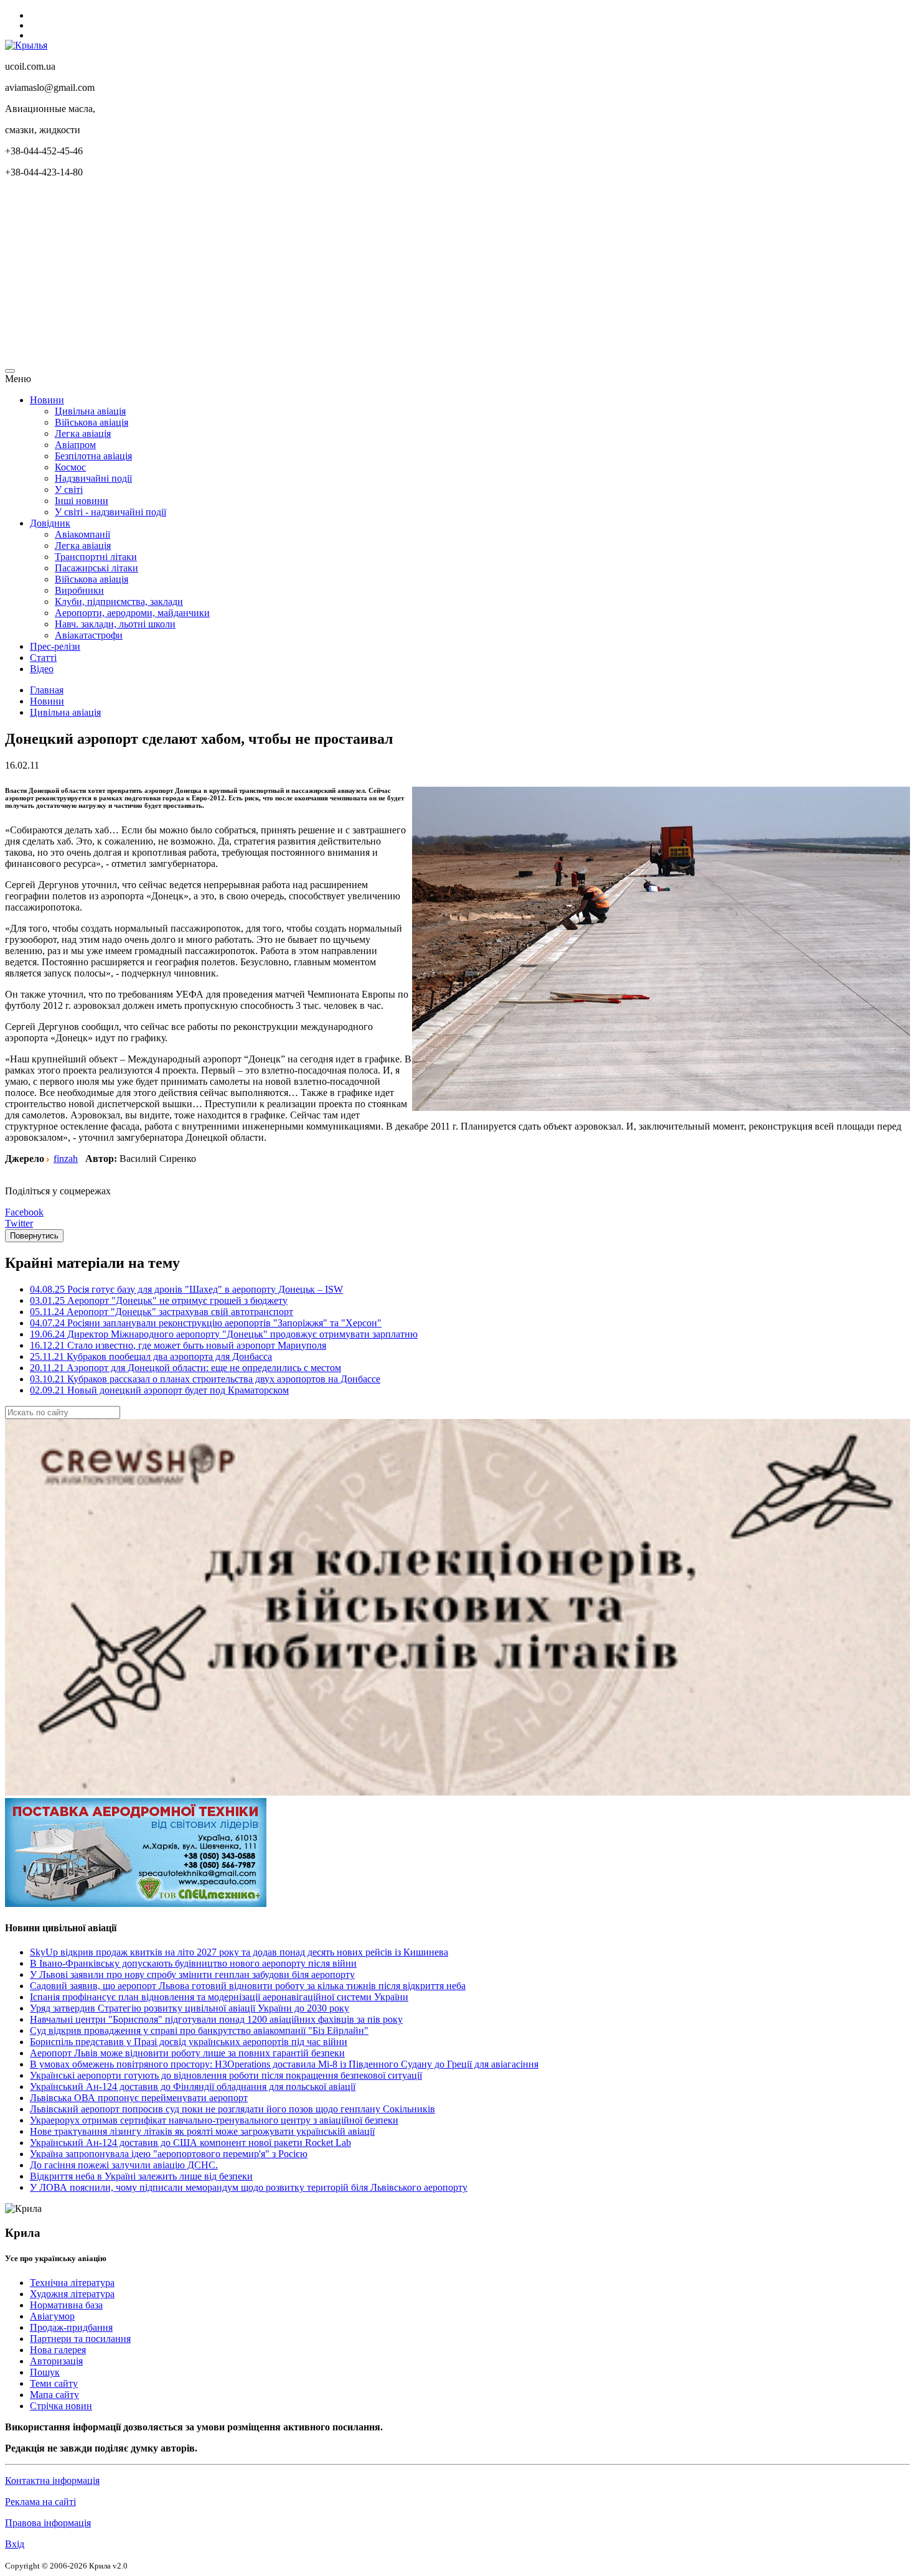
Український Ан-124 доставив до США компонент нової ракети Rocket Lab (190, 2143)
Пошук (45, 2372)
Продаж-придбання (71, 2327)
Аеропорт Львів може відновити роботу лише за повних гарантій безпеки (187, 2053)
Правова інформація (48, 2523)
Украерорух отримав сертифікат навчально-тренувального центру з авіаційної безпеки (214, 2120)
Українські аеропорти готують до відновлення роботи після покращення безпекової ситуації (226, 2075)
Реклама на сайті (40, 2502)
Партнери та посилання (80, 2339)
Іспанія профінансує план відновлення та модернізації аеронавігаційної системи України (219, 1997)
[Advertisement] (378, 275)
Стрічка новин (61, 2406)
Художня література (72, 2294)
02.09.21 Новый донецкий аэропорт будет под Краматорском (159, 1390)
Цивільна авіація (90, 411)
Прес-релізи (55, 646)
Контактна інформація (52, 2480)
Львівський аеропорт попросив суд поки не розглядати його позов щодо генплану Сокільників (232, 2109)
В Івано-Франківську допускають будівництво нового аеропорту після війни (193, 1963)
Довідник (50, 523)
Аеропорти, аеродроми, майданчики (132, 613)
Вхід (15, 2544)
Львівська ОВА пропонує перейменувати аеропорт (139, 2098)
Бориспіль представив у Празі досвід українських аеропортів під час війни (189, 2042)
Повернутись (34, 1236)
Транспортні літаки (96, 557)
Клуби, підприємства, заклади (119, 602)
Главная (47, 690)
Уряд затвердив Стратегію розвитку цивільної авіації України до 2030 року (190, 2008)
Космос (70, 467)
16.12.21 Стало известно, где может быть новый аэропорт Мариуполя (178, 1345)
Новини (47, 400)
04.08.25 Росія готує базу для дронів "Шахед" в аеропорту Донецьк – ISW (186, 1289)
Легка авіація (83, 433)
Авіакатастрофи (89, 635)
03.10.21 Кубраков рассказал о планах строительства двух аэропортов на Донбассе (205, 1379)
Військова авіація (91, 422)
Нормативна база (66, 2305)
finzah (66, 1159)
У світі (69, 489)
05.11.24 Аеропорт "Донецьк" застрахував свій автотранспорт (162, 1312)
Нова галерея (58, 2350)
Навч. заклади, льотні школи (115, 624)
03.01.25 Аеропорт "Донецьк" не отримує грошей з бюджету (159, 1300)
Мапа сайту (54, 2395)
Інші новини (82, 501)
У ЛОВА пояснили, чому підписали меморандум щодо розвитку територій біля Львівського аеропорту (249, 2187)
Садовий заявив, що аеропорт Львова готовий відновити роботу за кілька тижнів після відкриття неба (248, 1986)
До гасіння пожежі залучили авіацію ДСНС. (124, 2165)
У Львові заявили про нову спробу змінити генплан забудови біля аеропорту (192, 1974)
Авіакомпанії (82, 534)
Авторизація (56, 2361)
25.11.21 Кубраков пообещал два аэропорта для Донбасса (151, 1356)
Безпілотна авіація (93, 456)
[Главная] (26, 45)
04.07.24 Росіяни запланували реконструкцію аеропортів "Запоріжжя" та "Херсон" (206, 1323)
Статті (43, 658)
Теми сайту (54, 2383)
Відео (42, 669)
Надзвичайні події (93, 478)
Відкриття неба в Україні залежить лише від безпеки (141, 2176)
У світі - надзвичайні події (110, 512)
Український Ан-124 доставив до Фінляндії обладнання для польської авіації (193, 2087)
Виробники (79, 590)
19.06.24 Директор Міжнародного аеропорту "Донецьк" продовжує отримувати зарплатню (224, 1334)
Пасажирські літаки (96, 568)
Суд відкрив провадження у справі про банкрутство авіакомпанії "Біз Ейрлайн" (199, 2030)
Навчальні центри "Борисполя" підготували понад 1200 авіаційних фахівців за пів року (216, 2019)
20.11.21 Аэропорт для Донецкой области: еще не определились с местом (185, 1368)
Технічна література (72, 2283)
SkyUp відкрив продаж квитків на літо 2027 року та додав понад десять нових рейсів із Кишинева (239, 1952)
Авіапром (75, 445)
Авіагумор (52, 2316)
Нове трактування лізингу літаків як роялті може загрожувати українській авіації (202, 2131)
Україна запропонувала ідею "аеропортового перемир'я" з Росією (169, 2154)
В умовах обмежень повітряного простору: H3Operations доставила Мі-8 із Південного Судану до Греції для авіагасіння (284, 2064)
